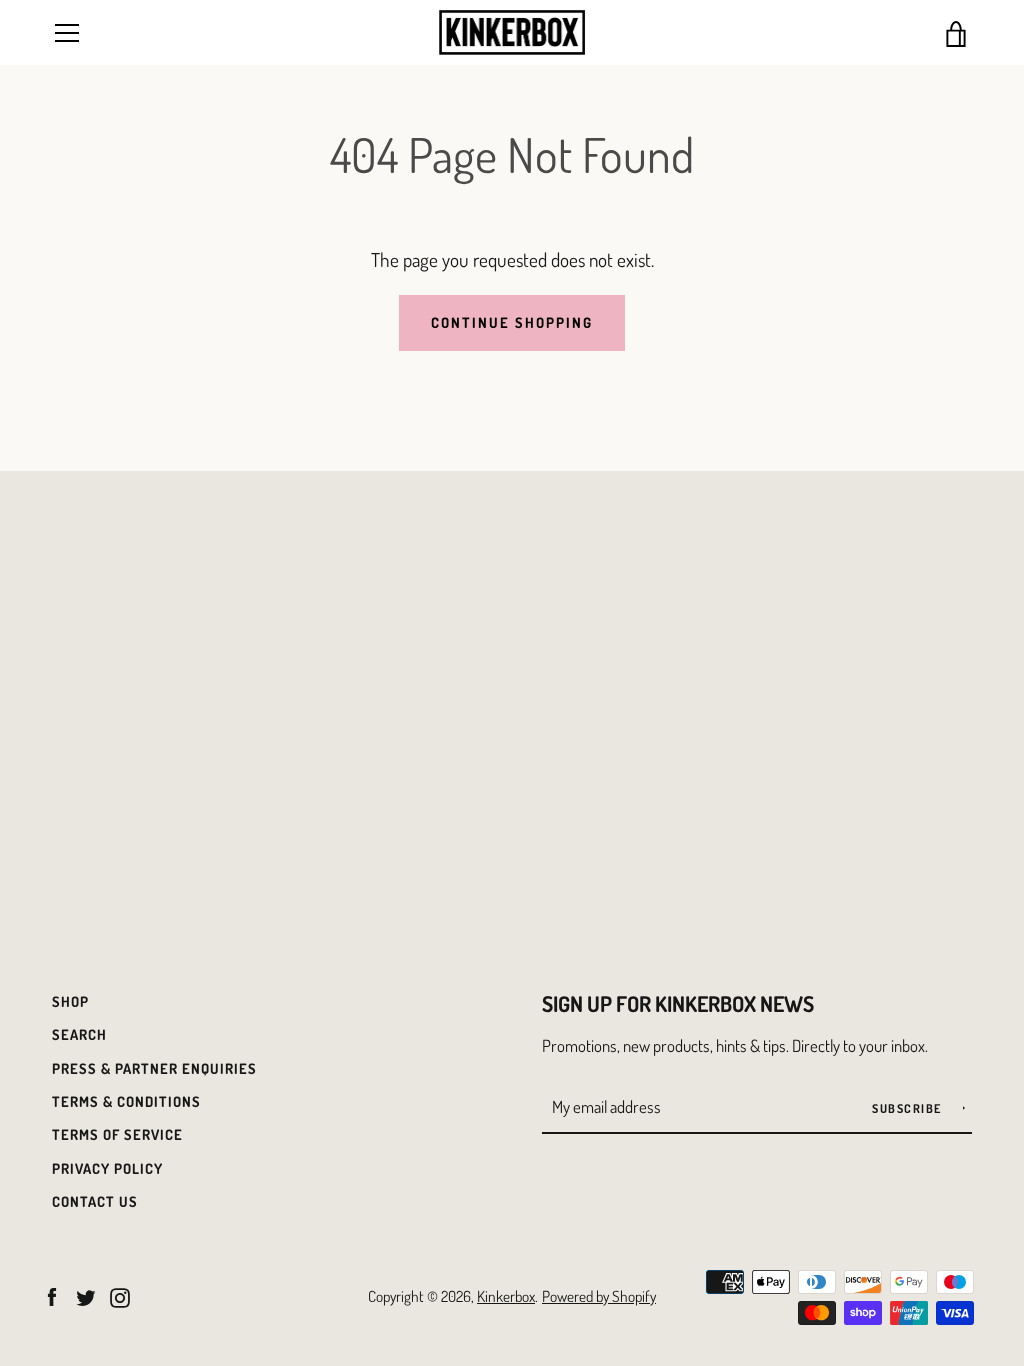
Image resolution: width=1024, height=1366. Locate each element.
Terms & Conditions (126, 1101)
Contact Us (95, 1201)
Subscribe (908, 1108)
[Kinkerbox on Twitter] (86, 1294)
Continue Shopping (512, 322)
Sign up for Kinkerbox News (678, 1003)
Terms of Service (117, 1134)
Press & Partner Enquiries (154, 1068)
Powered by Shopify (599, 1296)
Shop (70, 1001)
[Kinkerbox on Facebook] (52, 1294)
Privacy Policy (107, 1168)
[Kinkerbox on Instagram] (120, 1294)
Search (79, 1034)
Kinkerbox (506, 1296)
